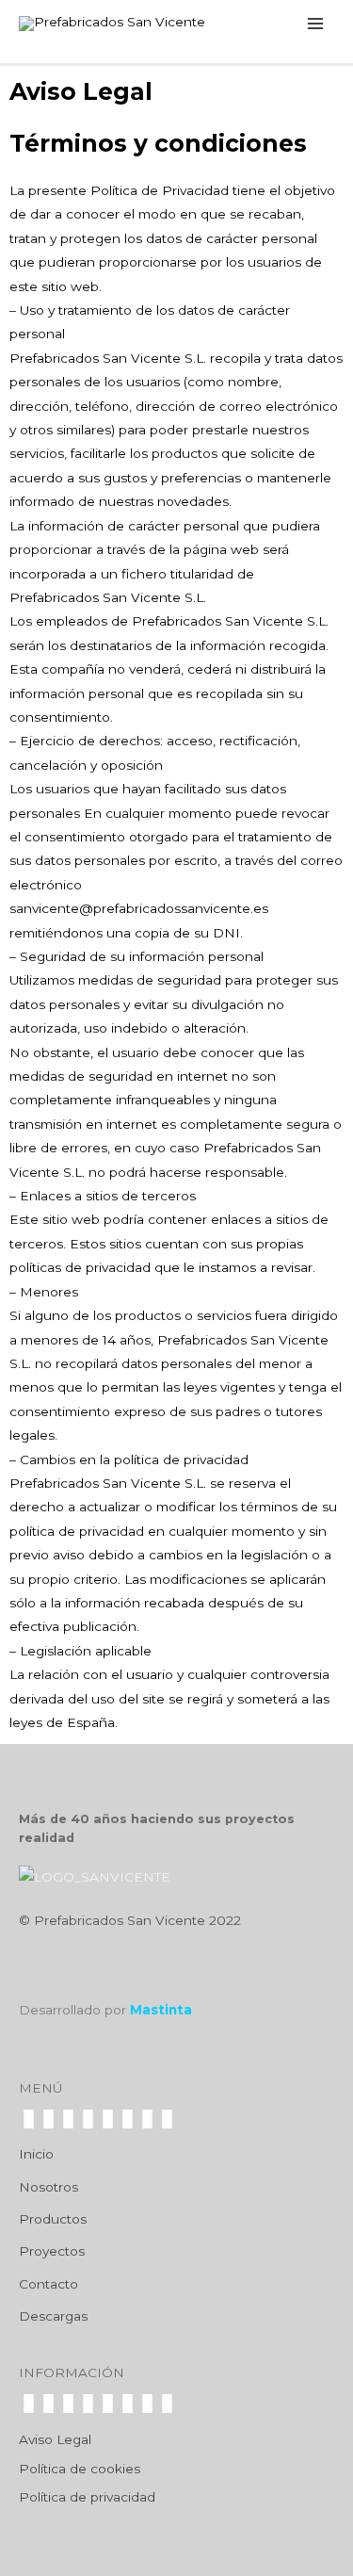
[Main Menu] (316, 23)
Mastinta (161, 2010)
